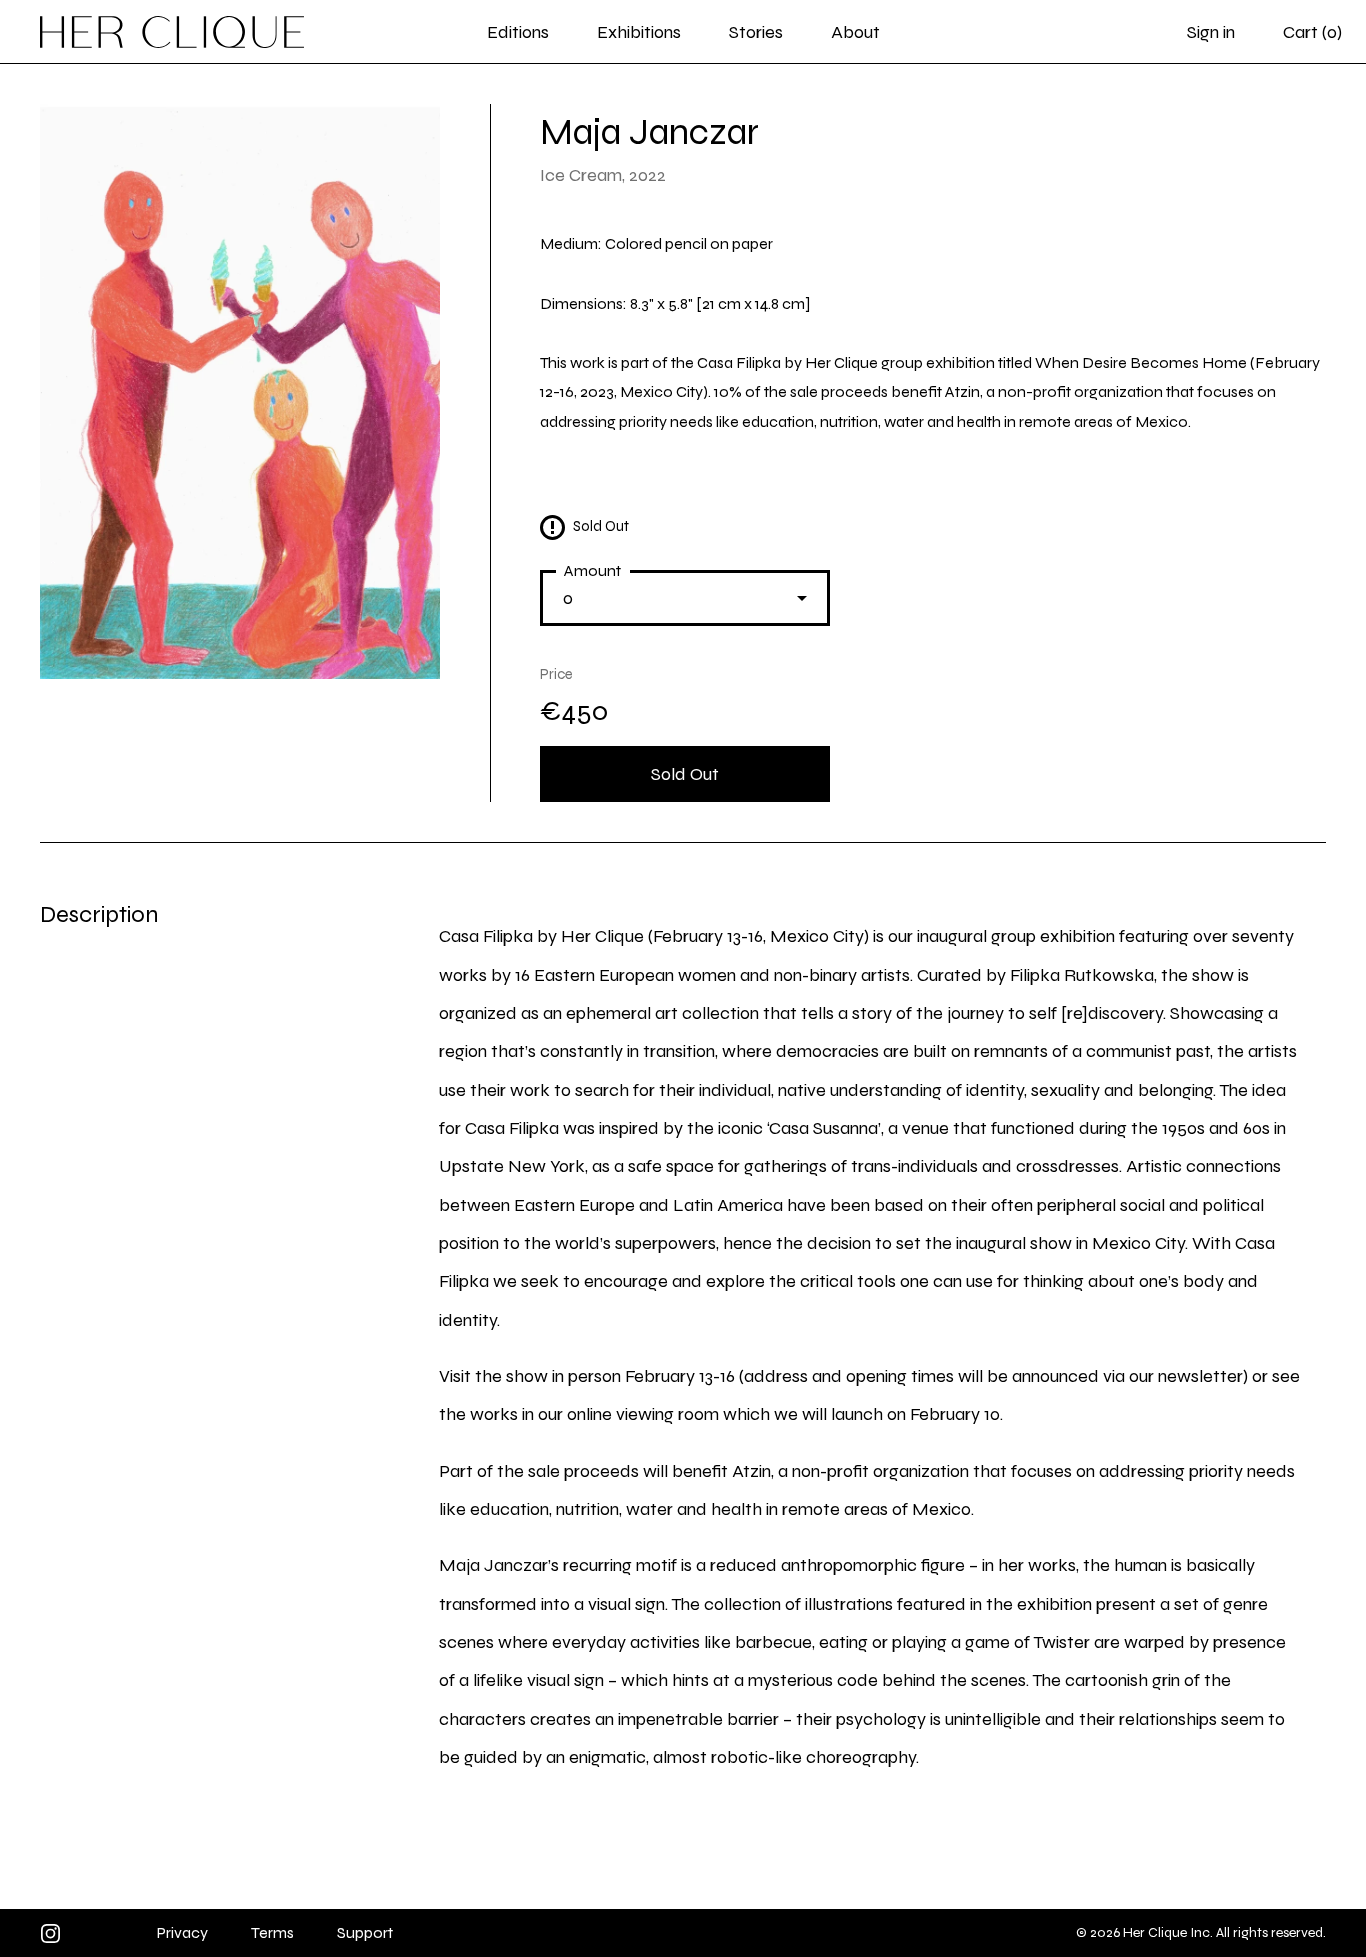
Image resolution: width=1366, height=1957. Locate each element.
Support (365, 1932)
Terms (272, 1932)
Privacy (182, 1932)
